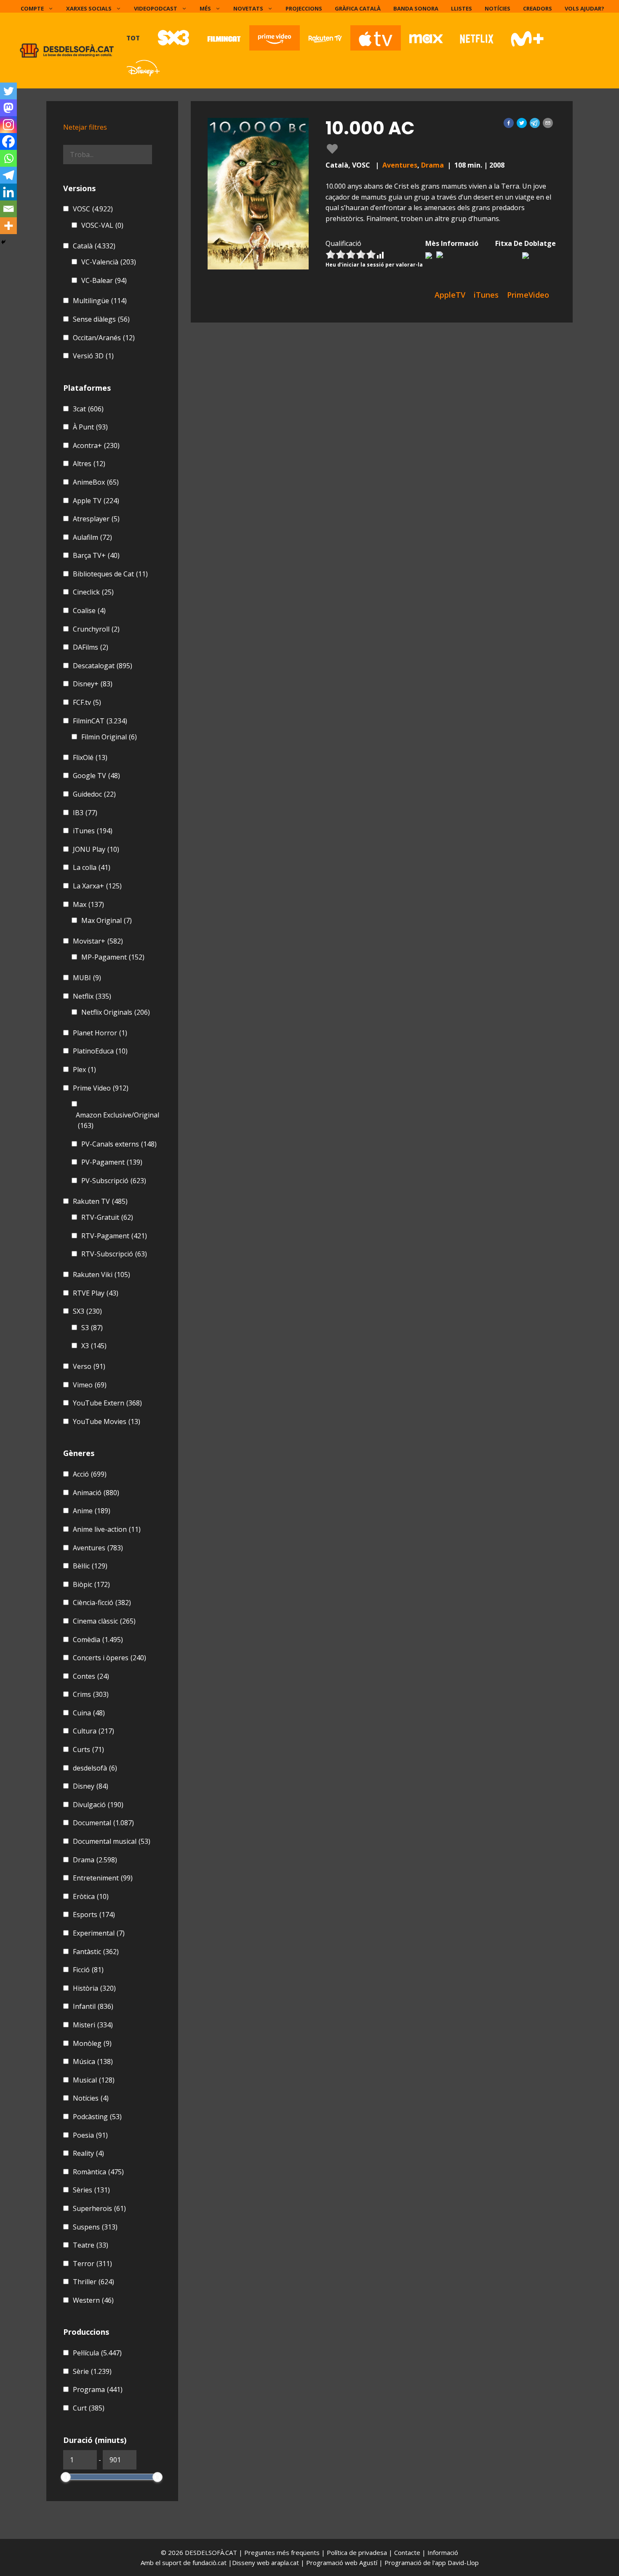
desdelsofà (95, 1768)
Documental (103, 1823)
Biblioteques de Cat (110, 574)
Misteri (93, 2025)
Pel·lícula (97, 2353)
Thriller (93, 2282)
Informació (443, 2552)
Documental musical (112, 1841)
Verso (89, 1366)
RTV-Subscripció (114, 1254)
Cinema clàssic (104, 1621)
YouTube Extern (107, 1403)
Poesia (90, 2135)
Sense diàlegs (101, 319)
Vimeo (90, 1385)
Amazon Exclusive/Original (117, 1120)
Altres (89, 464)
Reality (88, 2153)
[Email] (8, 209)
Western (93, 2300)
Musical (94, 2080)
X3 (94, 1346)
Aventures (400, 165)
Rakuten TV (100, 1201)
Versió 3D (93, 356)
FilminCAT (100, 721)
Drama (432, 165)
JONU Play (96, 849)
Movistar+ (98, 941)
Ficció (88, 1970)
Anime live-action (107, 1529)
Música (93, 2061)
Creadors (538, 8)
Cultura (93, 1731)
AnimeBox (96, 482)
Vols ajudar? (584, 8)
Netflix (92, 996)
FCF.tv (87, 702)
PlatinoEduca (100, 1051)
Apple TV (96, 501)
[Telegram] (8, 175)
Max (88, 904)
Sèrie (92, 2371)
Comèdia (98, 1640)
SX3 (87, 1311)
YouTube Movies (107, 1421)
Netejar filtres (85, 127)
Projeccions (304, 8)
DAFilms (91, 647)
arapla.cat (285, 2563)
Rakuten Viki (101, 1275)
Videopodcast (156, 8)
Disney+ (93, 684)
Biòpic (91, 1584)
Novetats (248, 8)
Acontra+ (96, 445)
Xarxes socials (89, 8)
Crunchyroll (96, 629)
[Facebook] (8, 141)
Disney (91, 1786)
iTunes (93, 831)
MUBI (87, 978)
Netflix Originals (116, 1012)
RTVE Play (96, 1293)
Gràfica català (358, 8)
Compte (32, 8)
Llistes (462, 8)
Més (205, 8)
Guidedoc (94, 794)
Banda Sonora (416, 8)
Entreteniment (103, 1878)
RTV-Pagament (114, 1236)
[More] (8, 226)
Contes (91, 1676)
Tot (133, 38)
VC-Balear (104, 280)
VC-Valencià (109, 262)
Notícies (498, 8)
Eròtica (91, 1896)
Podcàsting (97, 2117)
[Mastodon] (8, 108)
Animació (96, 1493)
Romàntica (98, 2172)
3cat (88, 409)
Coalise (89, 611)
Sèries (91, 2190)
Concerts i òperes (109, 1658)
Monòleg (92, 2043)
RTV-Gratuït (107, 1217)
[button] (509, 123)
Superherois (99, 2208)
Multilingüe (100, 301)
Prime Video (101, 1088)
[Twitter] (8, 91)
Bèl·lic (90, 1566)
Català (94, 246)
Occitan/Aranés (104, 338)
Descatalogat (103, 666)
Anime (92, 1511)
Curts (88, 1749)
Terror (92, 2264)
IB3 (85, 813)
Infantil (93, 2006)
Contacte (408, 2552)
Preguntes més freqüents (283, 2552)
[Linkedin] (8, 192)
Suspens (95, 2227)
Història (94, 1988)
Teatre (91, 2245)
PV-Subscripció (114, 1181)
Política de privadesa (358, 2552)
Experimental (99, 1933)
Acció (90, 1474)
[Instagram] (8, 125)
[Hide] (3, 242)
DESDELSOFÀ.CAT (211, 2552)
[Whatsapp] (8, 158)
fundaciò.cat (209, 2563)
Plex (84, 1069)
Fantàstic (96, 1952)
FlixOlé (90, 757)
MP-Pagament (113, 957)
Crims (91, 1694)
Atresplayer (96, 519)
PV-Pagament (112, 1162)
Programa (98, 2389)
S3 (92, 1328)
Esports (94, 1915)
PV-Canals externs (119, 1144)
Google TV (96, 776)
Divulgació (98, 1805)
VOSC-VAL (102, 225)
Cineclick (93, 592)
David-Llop (463, 2563)
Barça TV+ (96, 555)
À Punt (90, 427)
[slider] (66, 2477)
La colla (92, 867)
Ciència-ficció (102, 1603)
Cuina (89, 1713)
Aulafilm (92, 537)
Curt (89, 2408)
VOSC (93, 209)
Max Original (107, 920)
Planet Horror (100, 1033)
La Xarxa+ (97, 886)
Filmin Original (109, 737)
